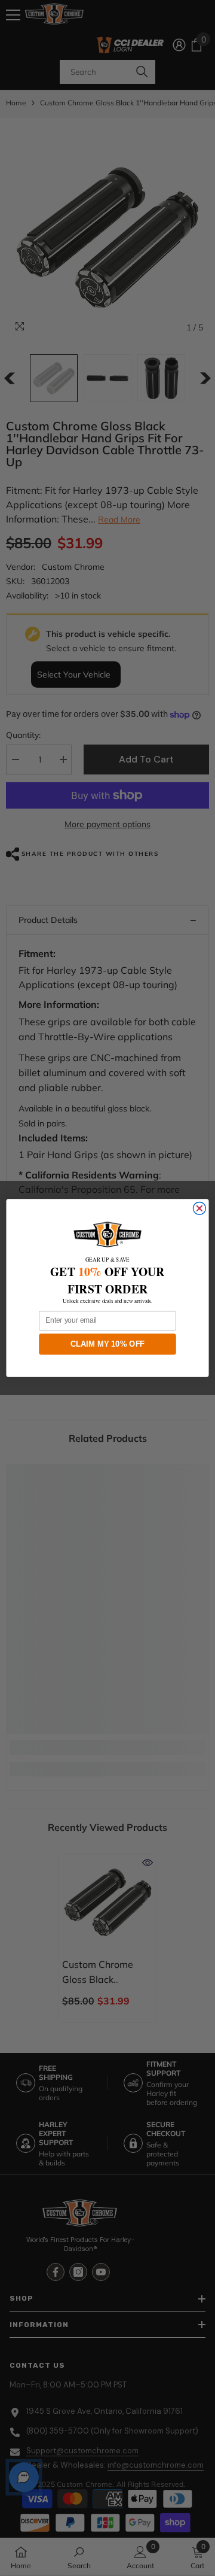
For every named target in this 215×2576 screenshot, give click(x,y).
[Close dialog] (199, 1209)
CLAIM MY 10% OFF (108, 1344)
